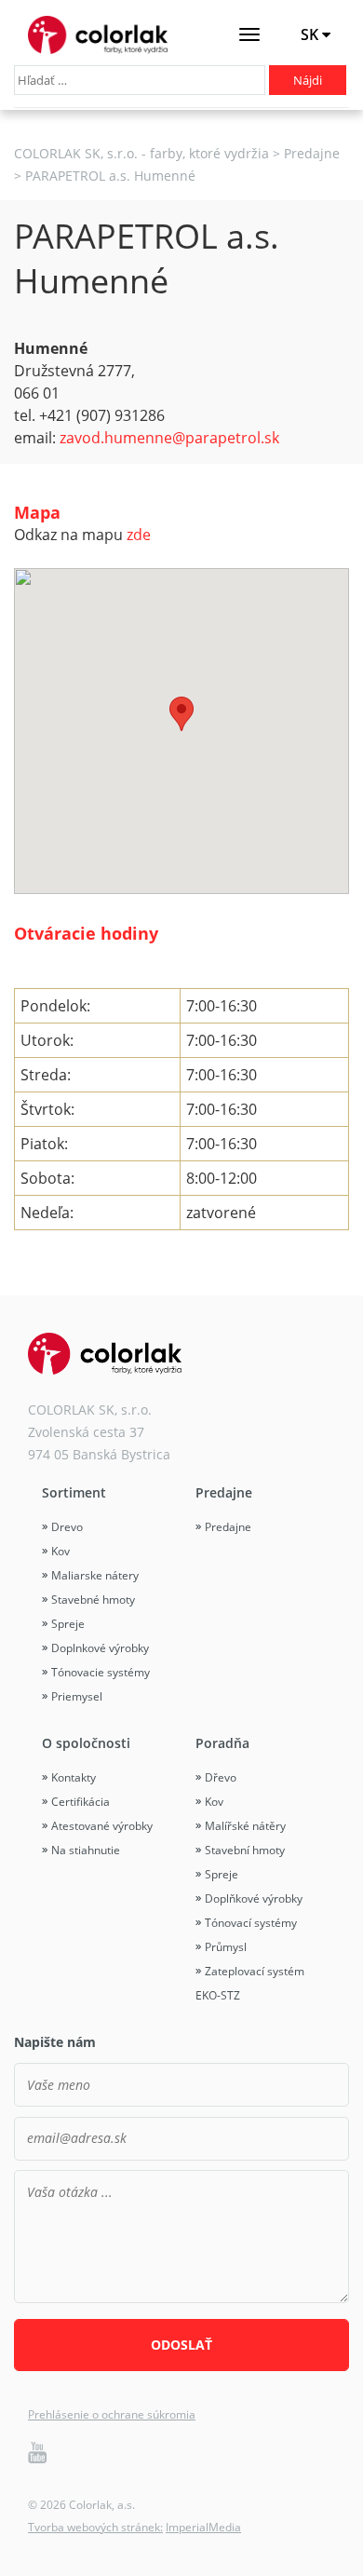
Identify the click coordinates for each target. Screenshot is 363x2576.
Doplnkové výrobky (100, 1648)
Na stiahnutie (86, 1850)
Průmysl (226, 1947)
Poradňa (222, 1743)
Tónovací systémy (251, 1923)
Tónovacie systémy (101, 1672)
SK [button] (311, 34)
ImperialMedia (203, 2527)
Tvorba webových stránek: (95, 2527)
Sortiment (74, 1492)
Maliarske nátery (95, 1575)
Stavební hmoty (245, 1850)
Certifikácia (81, 1802)
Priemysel (77, 1696)
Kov (60, 1551)
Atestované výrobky (102, 1826)
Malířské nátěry (245, 1826)
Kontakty (74, 1777)
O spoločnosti (86, 1743)
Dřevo (221, 1777)
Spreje (68, 1624)
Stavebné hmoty (93, 1600)
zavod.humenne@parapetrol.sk (169, 438)
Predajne (224, 1492)
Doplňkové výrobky (254, 1898)
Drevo (67, 1527)
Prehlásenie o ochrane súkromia (112, 2414)
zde (139, 535)
